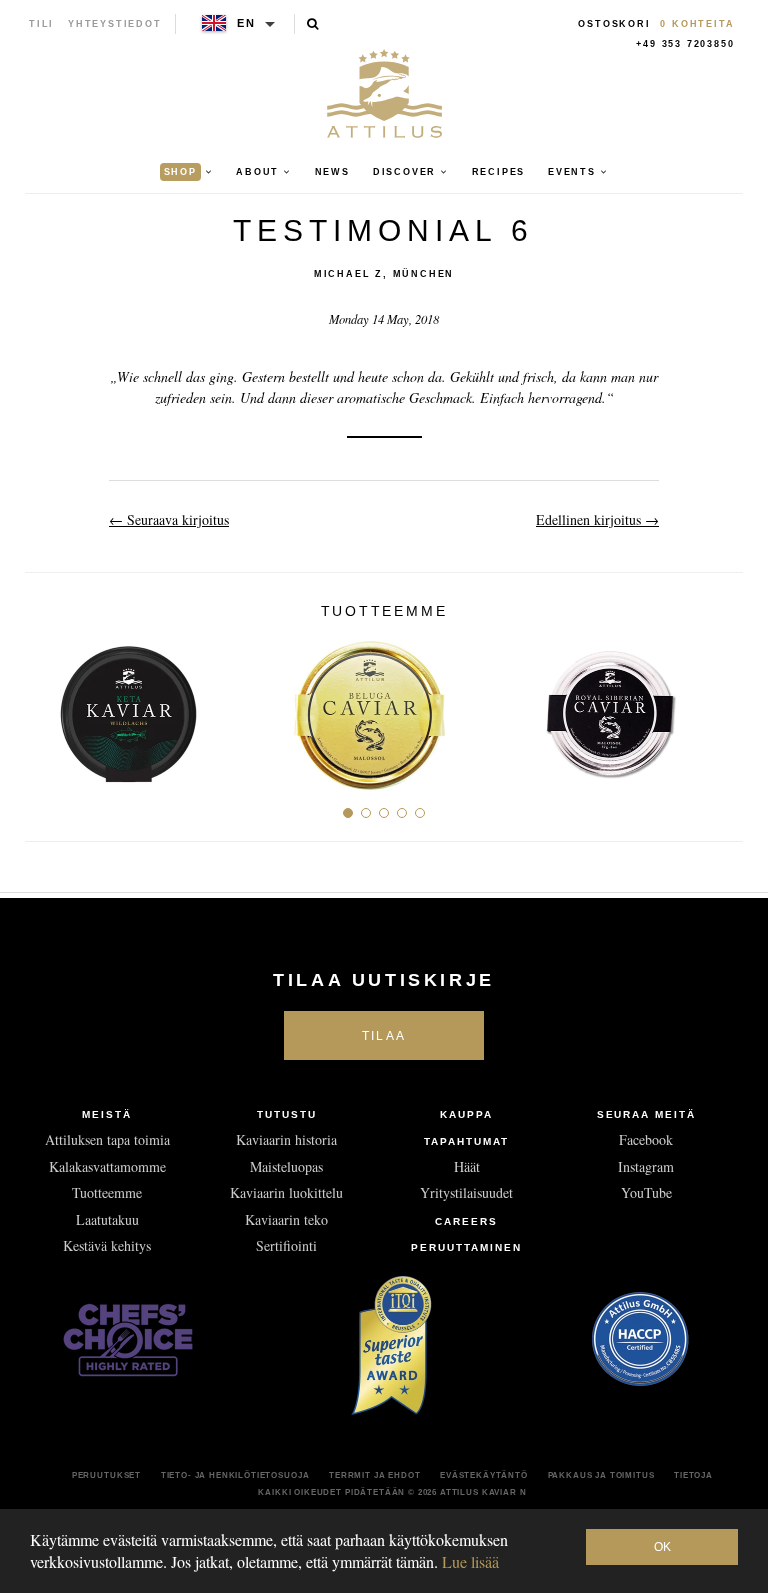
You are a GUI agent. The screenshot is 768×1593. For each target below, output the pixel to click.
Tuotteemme (107, 1192)
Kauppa (466, 1114)
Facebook (646, 1139)
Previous (47, 707)
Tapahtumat (466, 1141)
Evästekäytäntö (484, 1475)
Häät (467, 1166)
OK (662, 1547)
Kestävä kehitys (107, 1245)
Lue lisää (470, 1561)
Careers (466, 1221)
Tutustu (287, 1114)
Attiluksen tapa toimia (107, 1139)
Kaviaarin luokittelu (286, 1192)
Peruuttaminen (466, 1247)
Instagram (646, 1166)
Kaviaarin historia (286, 1139)
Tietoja (693, 1475)
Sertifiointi (286, 1245)
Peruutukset (106, 1475)
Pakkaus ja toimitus (601, 1475)
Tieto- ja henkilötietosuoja (235, 1475)
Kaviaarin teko (286, 1219)
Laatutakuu (107, 1219)
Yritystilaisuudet (466, 1192)
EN (246, 23)
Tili (41, 24)
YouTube (646, 1192)
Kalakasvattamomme (107, 1166)
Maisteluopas (286, 1166)
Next (720, 707)
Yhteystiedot (115, 24)
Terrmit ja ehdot (374, 1475)
